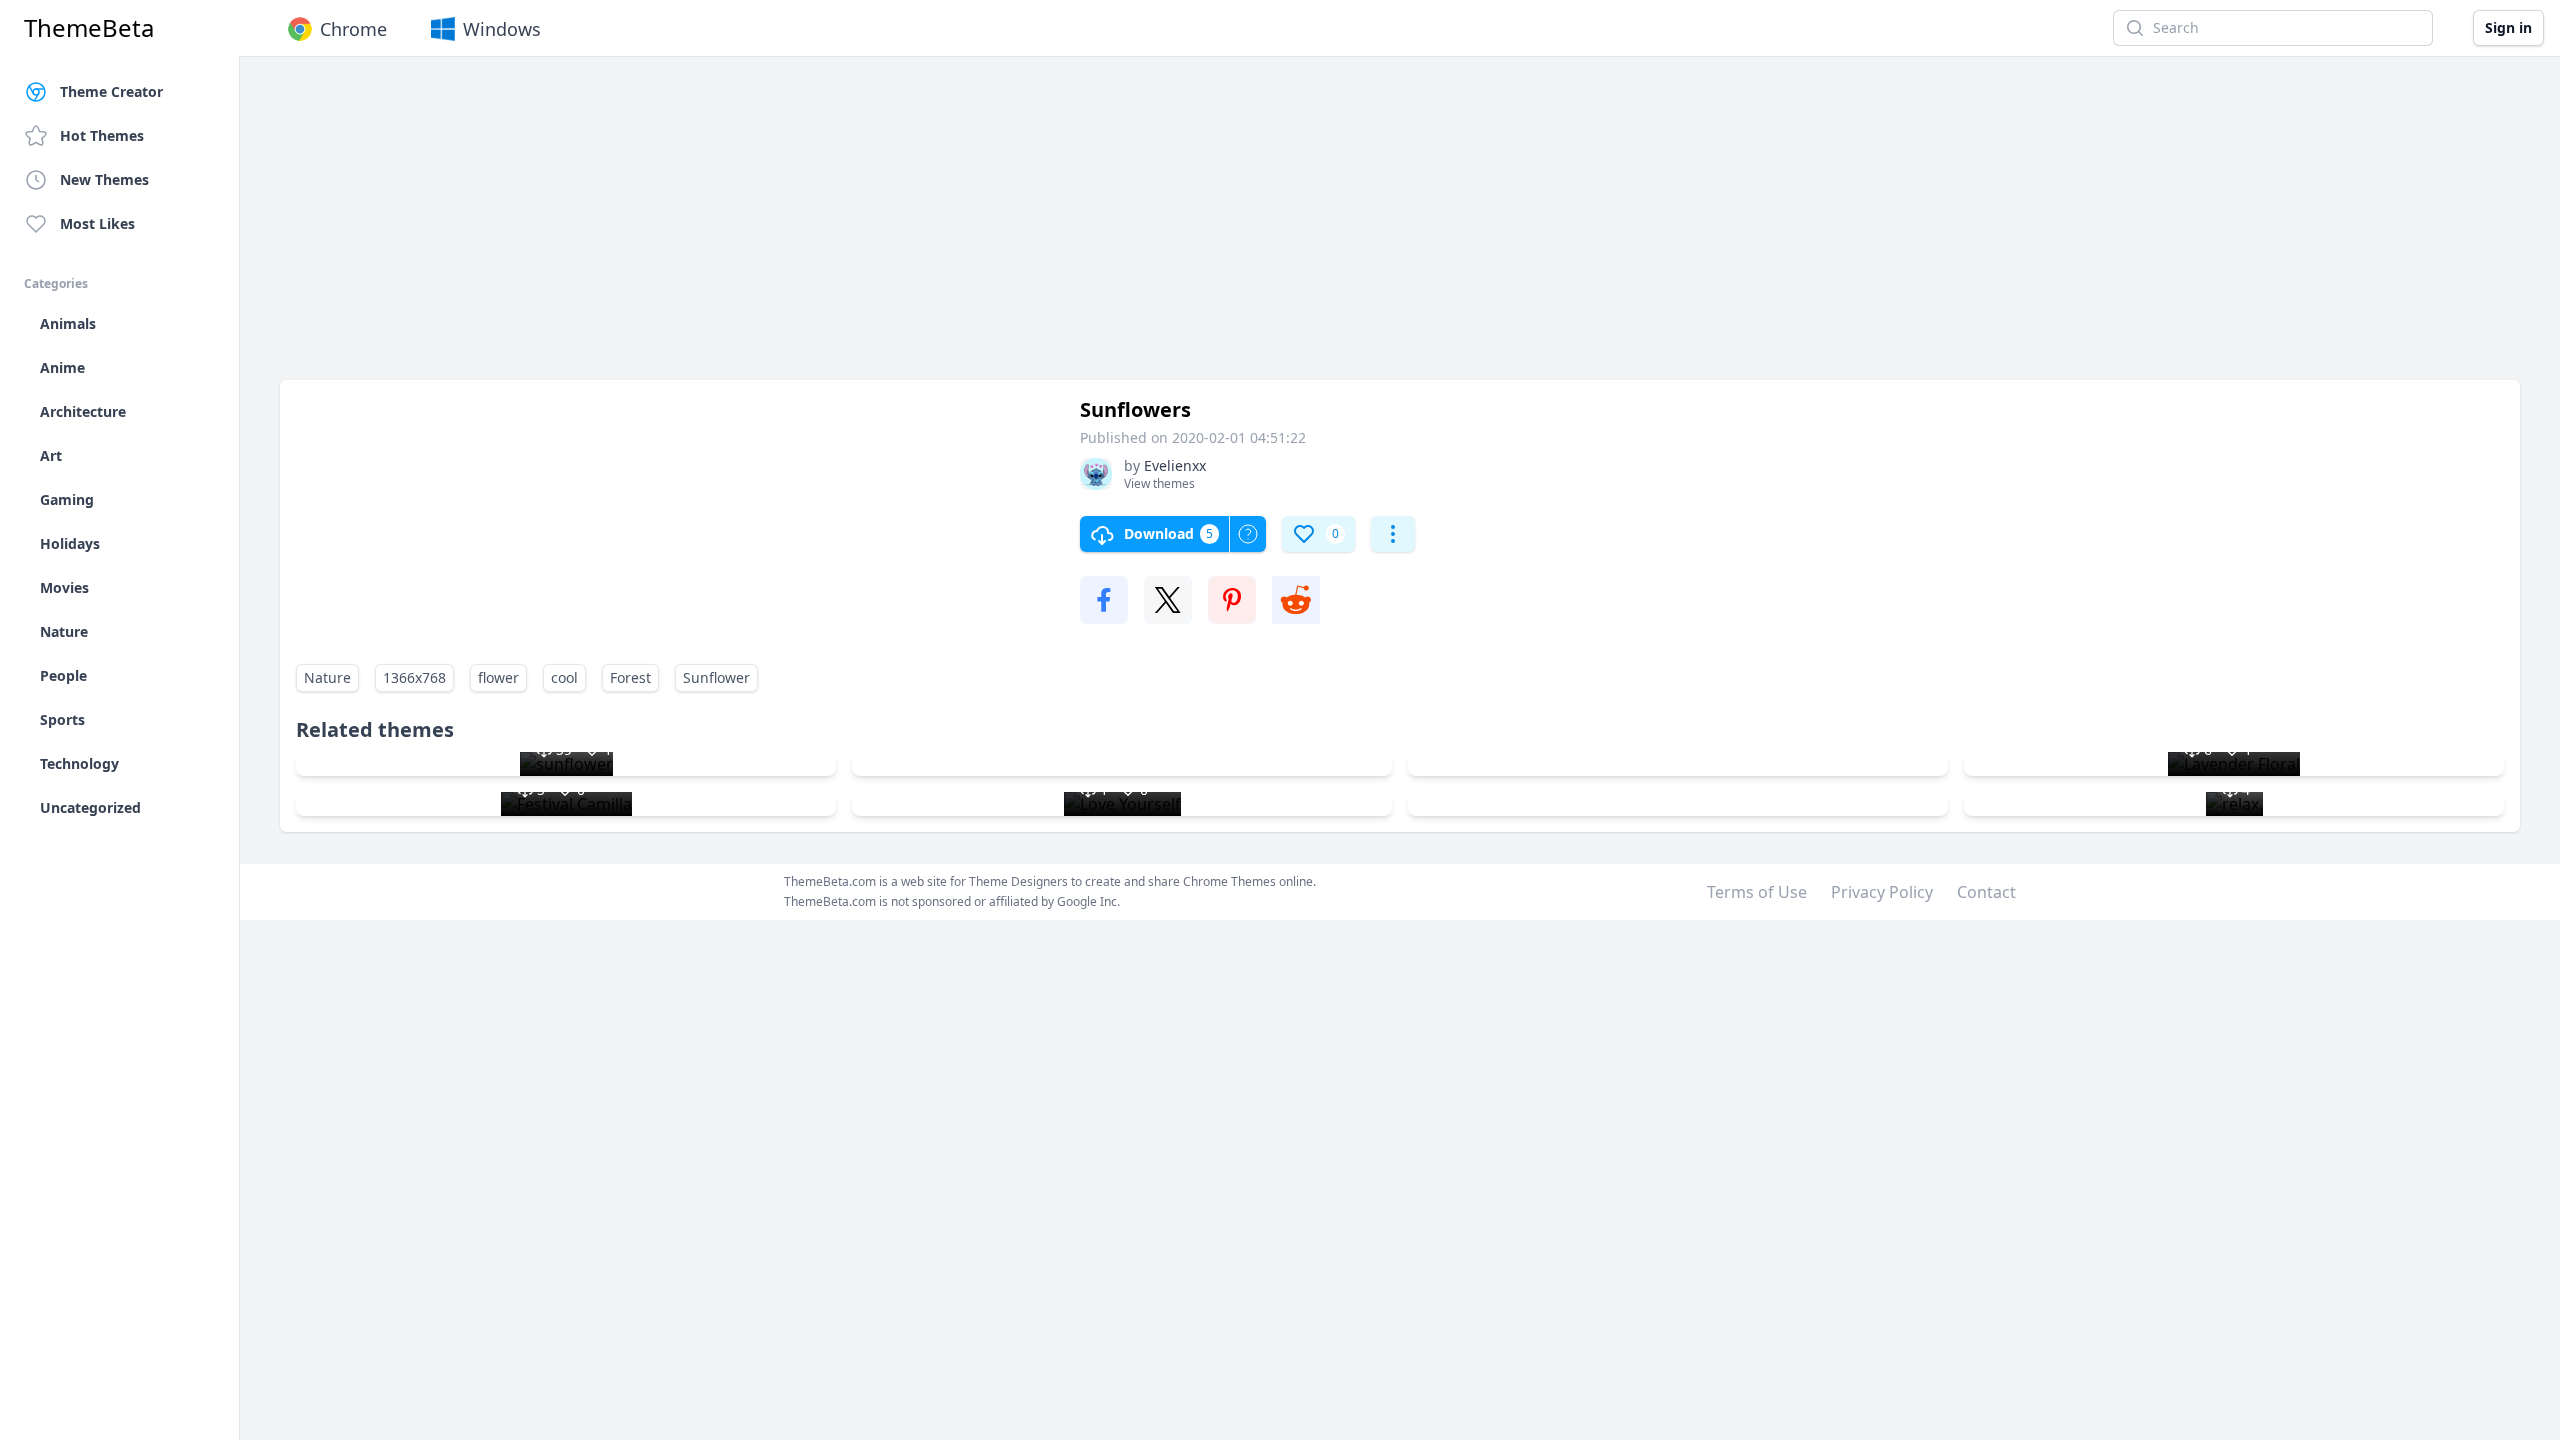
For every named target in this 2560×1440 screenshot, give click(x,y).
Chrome (353, 29)
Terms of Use (1757, 892)
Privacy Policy (1882, 892)
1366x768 (414, 677)
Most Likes (97, 223)
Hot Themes (102, 135)
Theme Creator (111, 91)
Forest (630, 677)
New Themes (104, 179)
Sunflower (716, 677)
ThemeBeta (89, 28)
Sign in (2508, 27)
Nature (327, 677)
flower (498, 677)
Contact (1986, 892)
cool (564, 677)
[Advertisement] (880, 228)
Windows (502, 29)
